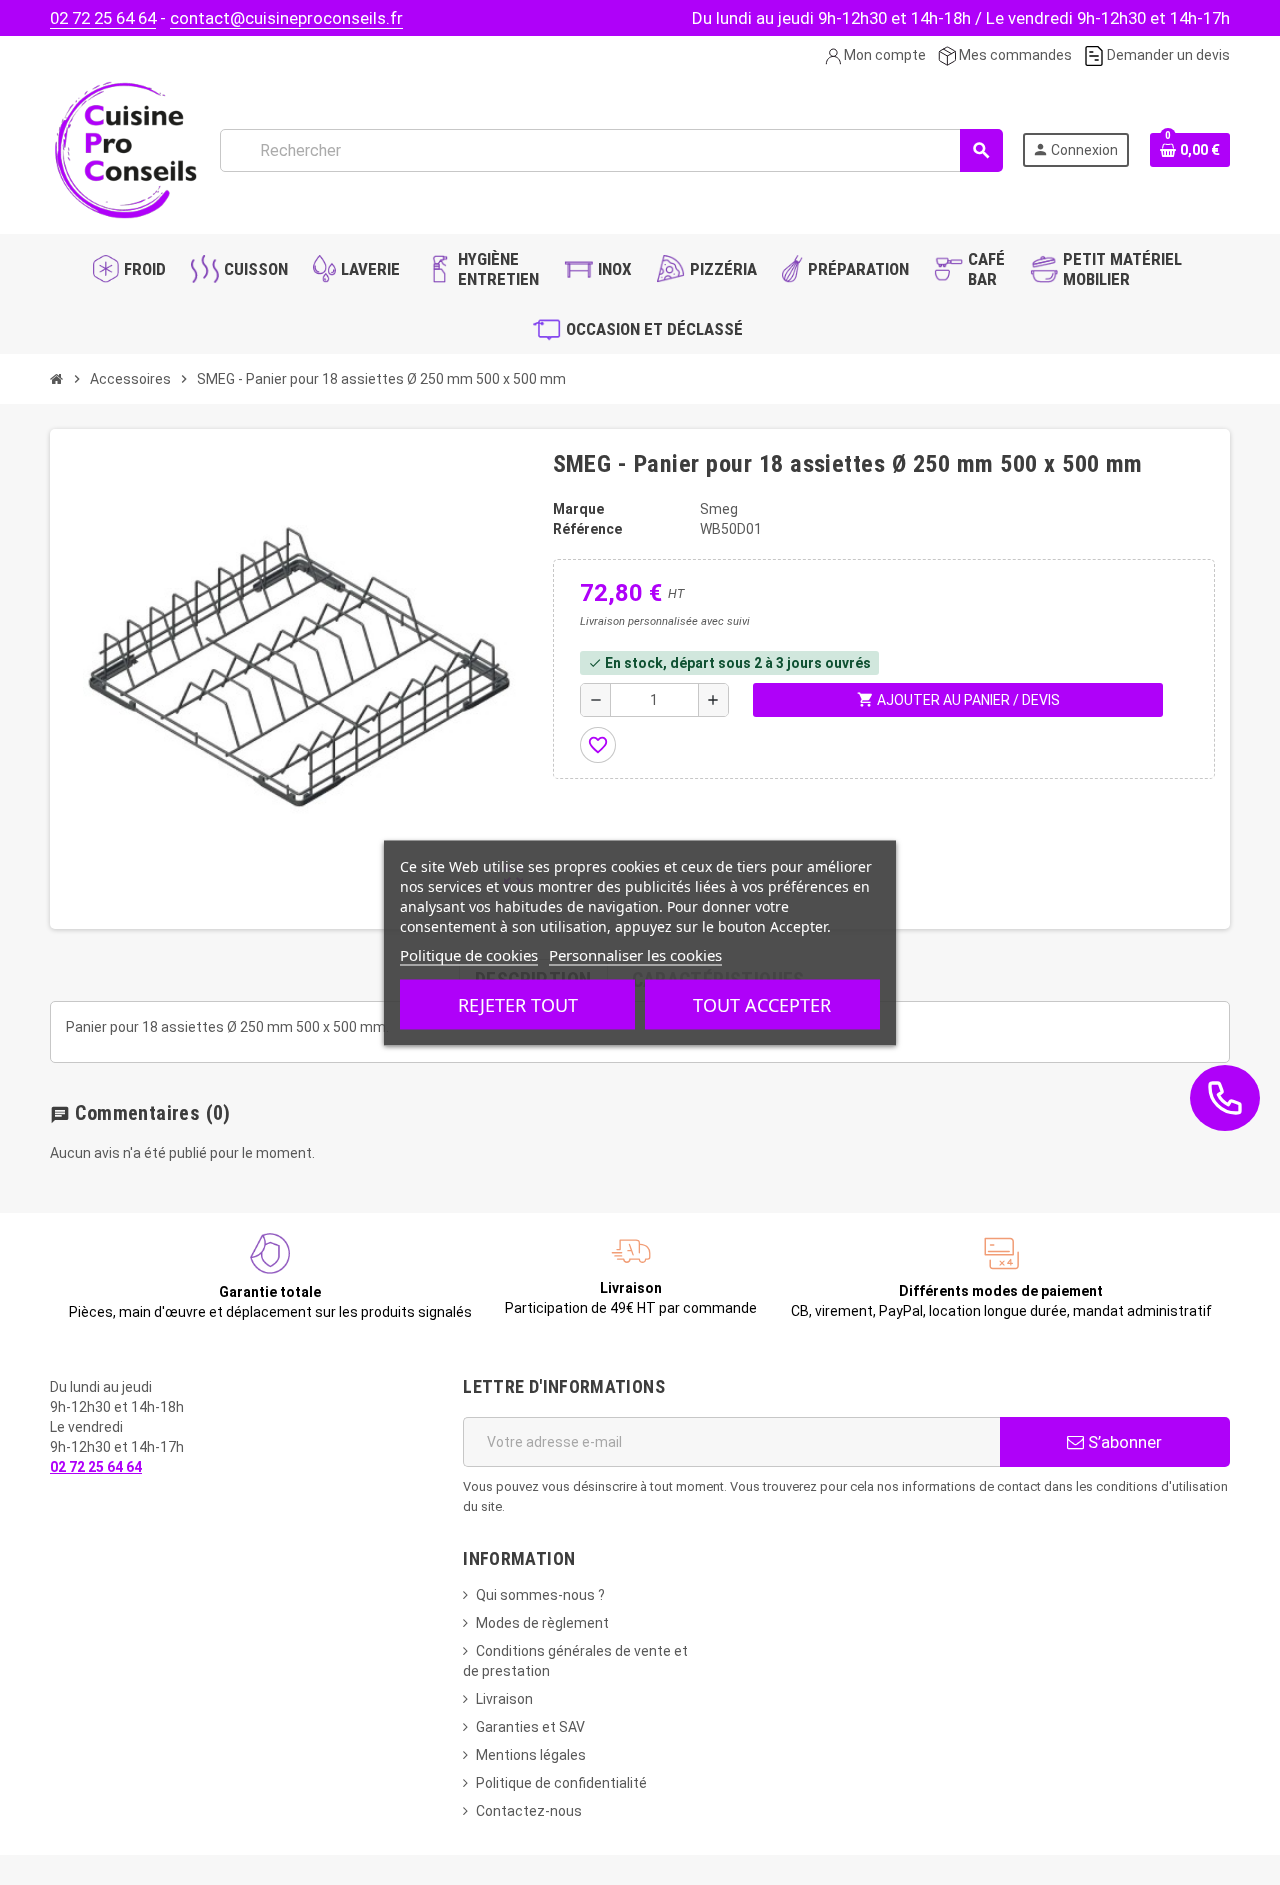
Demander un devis (1167, 55)
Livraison (504, 1699)
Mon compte (883, 55)
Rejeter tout (518, 1004)
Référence (587, 529)
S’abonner (1123, 1442)
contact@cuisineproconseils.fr (286, 18)
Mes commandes (1014, 55)
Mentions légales (531, 1755)
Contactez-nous (529, 1811)
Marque (578, 509)
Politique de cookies (469, 954)
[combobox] (611, 150)
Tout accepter (762, 1004)
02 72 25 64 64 (103, 18)
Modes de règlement (542, 1623)
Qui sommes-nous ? (540, 1595)
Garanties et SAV (530, 1727)
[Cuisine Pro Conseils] (125, 149)
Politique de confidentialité (561, 1783)
